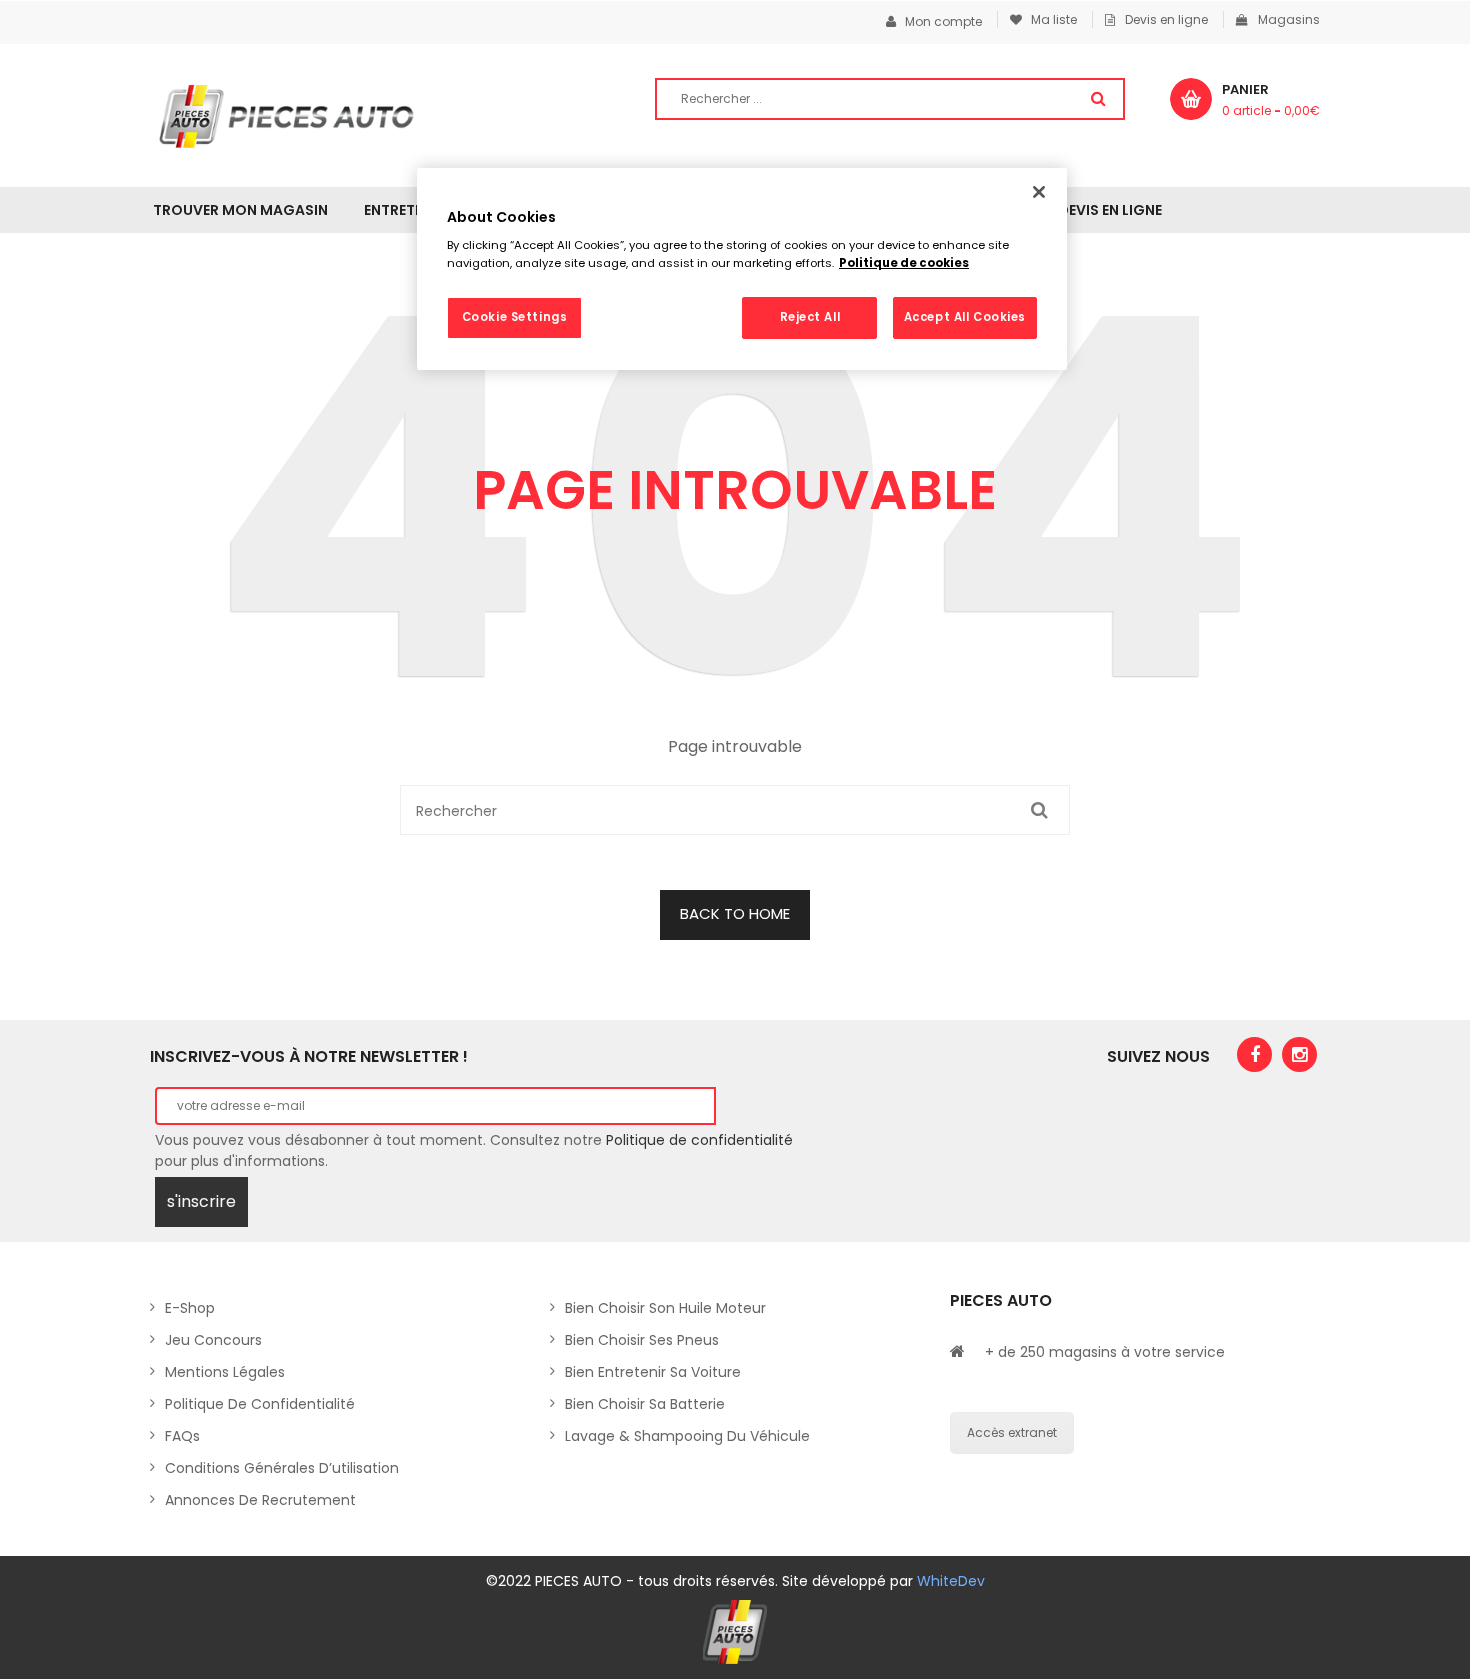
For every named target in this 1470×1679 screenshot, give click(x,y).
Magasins (1289, 19)
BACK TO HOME (735, 913)
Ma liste (1049, 19)
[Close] (1039, 192)
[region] (742, 269)
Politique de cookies (904, 263)
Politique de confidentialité (699, 1140)
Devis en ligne (1166, 19)
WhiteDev (951, 1581)
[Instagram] (1299, 1054)
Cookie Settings (515, 317)
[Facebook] (1254, 1054)
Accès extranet (1012, 1432)
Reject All (810, 317)
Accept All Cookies (965, 317)
